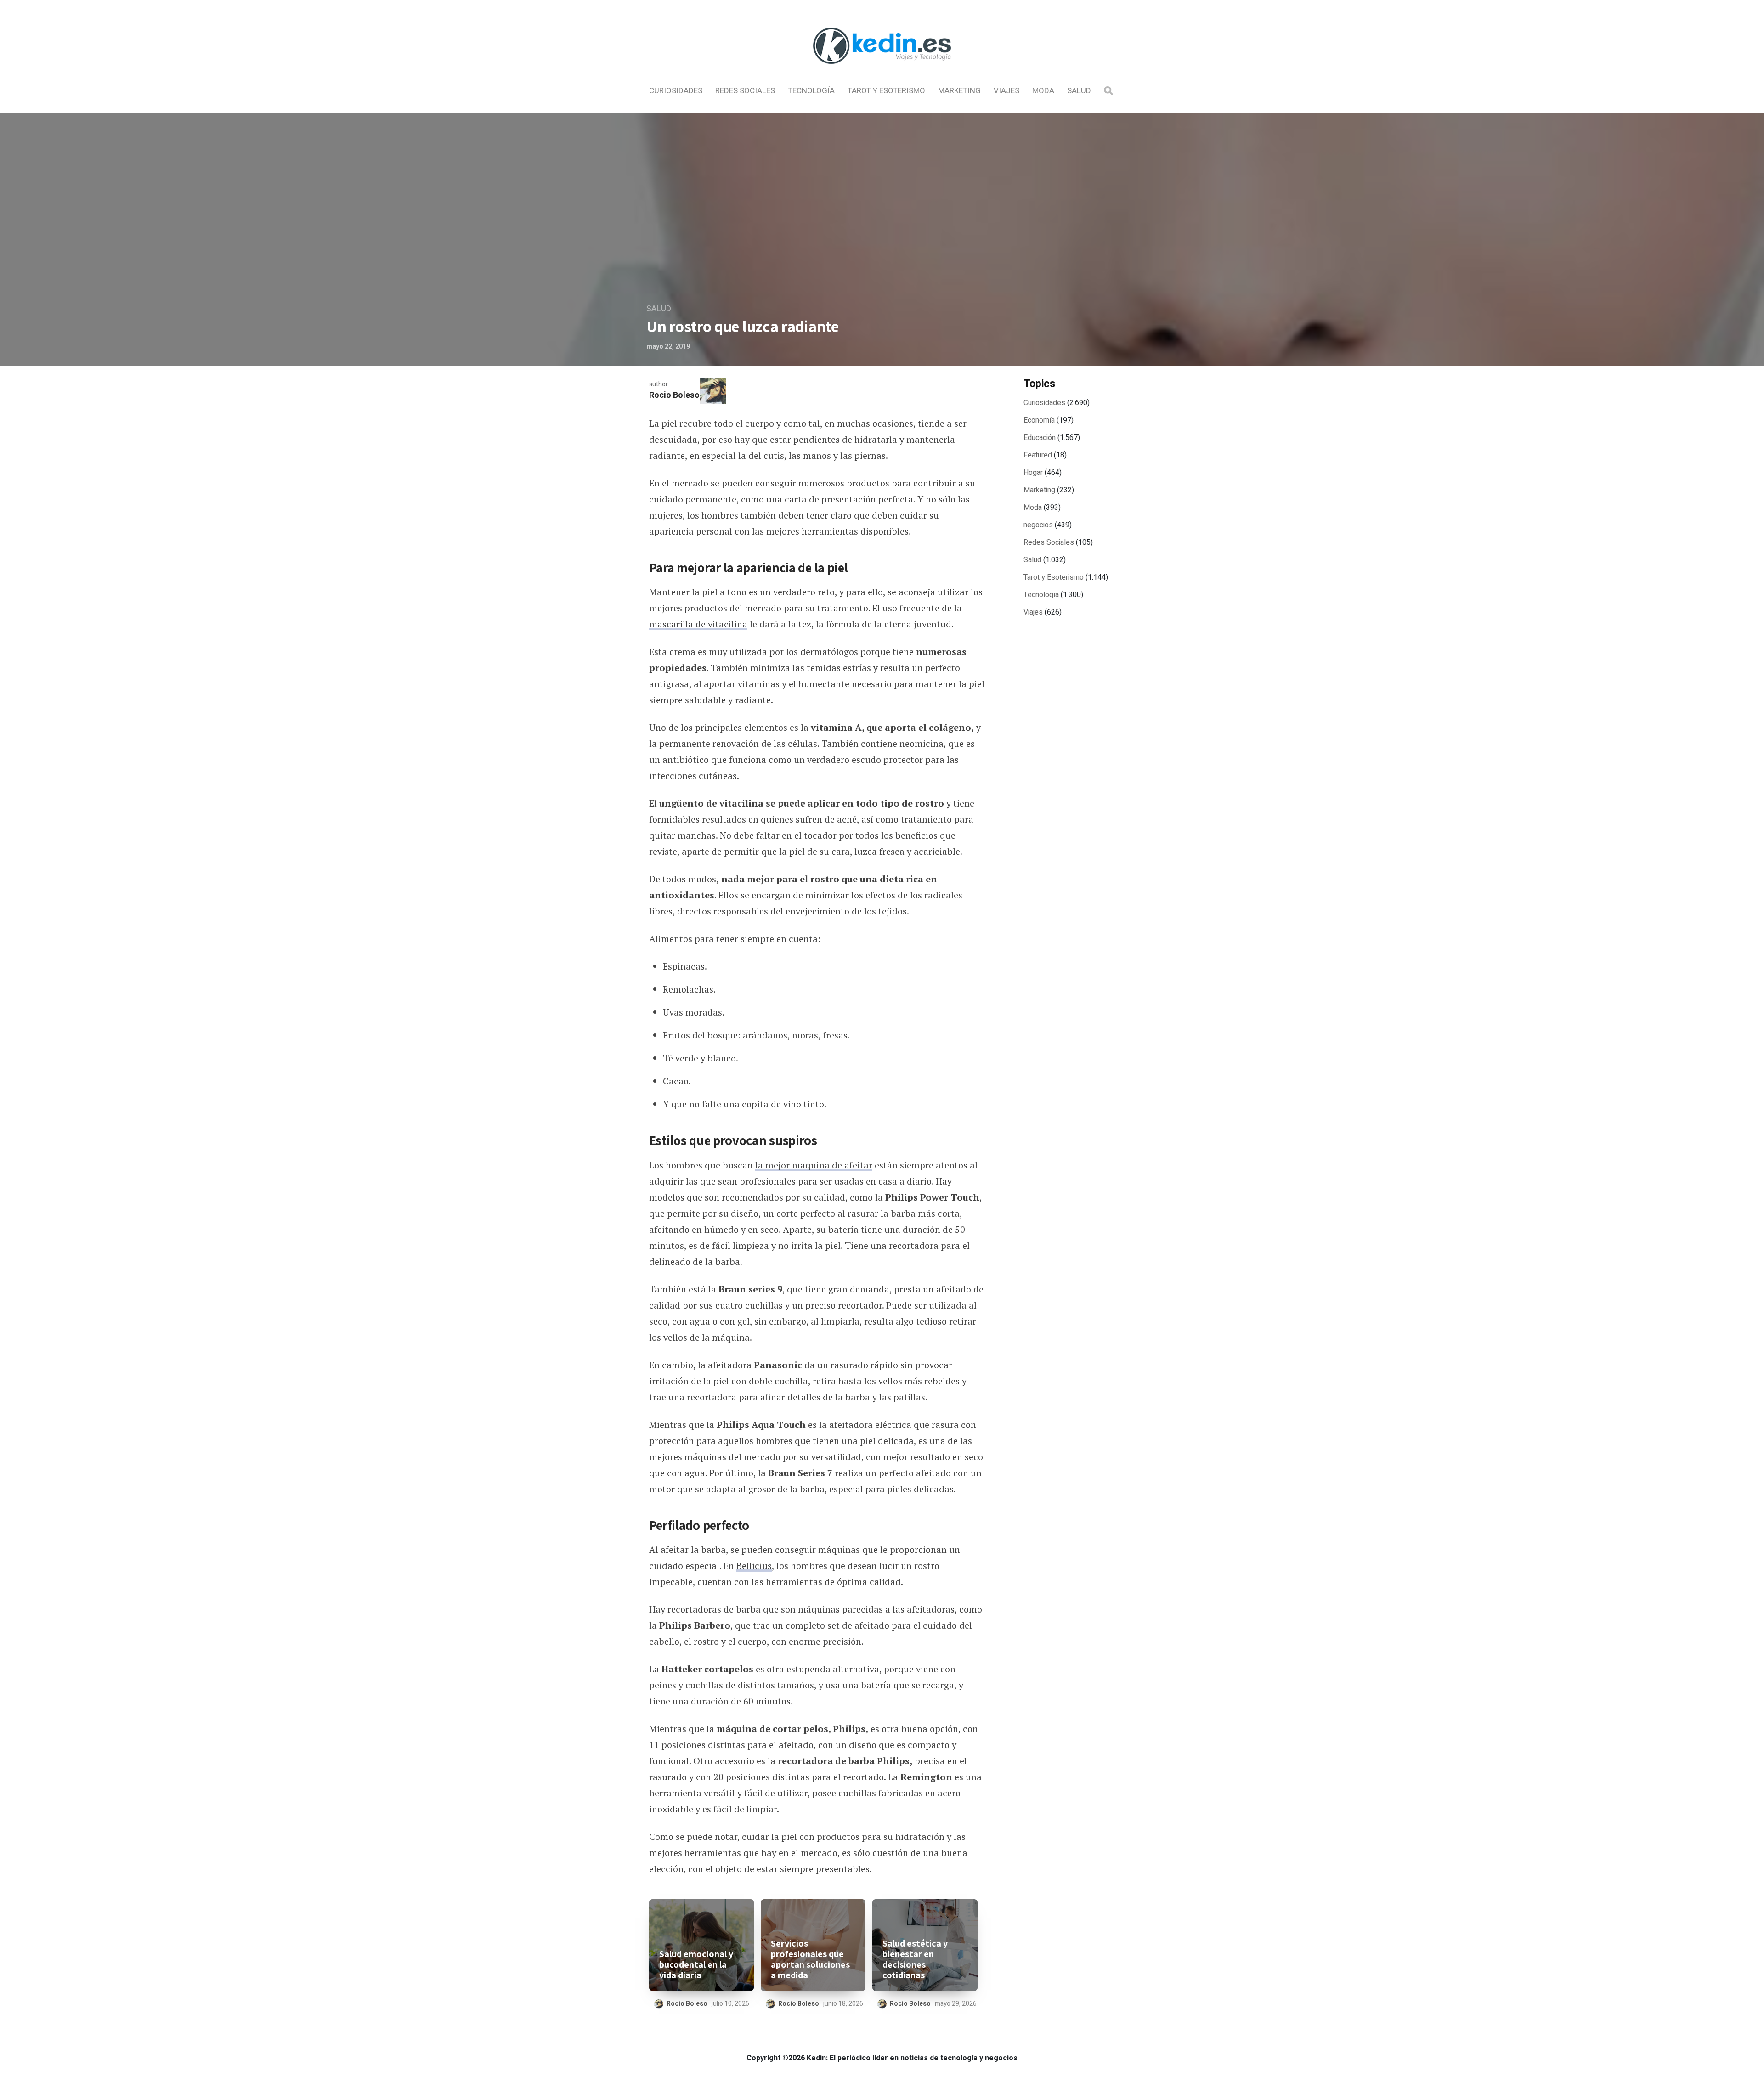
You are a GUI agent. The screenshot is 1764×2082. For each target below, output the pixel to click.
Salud (1079, 91)
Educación (1040, 438)
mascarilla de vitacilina (698, 624)
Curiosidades (676, 91)
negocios (1038, 525)
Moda (1043, 91)
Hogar (1033, 473)
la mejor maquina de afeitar (814, 1165)
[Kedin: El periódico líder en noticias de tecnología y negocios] (882, 72)
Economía (1039, 420)
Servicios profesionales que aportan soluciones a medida (810, 1959)
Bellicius (754, 1566)
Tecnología (811, 91)
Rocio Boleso (674, 395)
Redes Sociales (745, 91)
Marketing (959, 91)
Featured (1038, 455)
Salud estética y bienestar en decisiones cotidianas (915, 1959)
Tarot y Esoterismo (886, 91)
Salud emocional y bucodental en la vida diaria (696, 1965)
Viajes (1006, 91)
